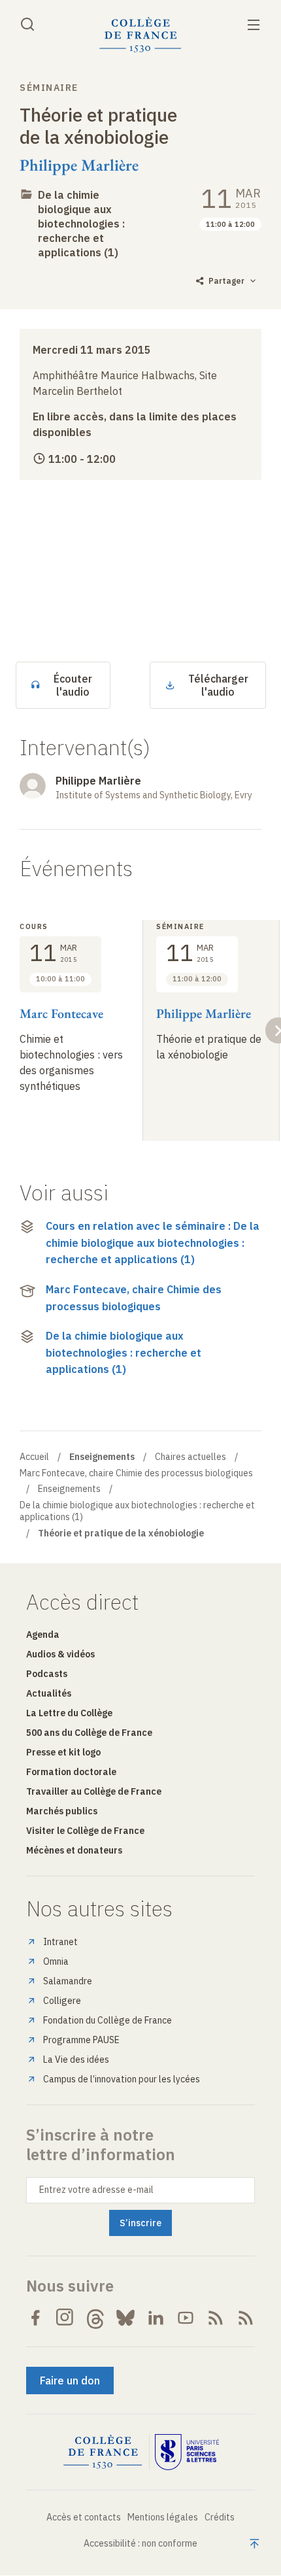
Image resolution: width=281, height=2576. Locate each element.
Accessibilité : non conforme (140, 2543)
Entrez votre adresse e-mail (96, 2190)
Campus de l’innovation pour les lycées (122, 2079)
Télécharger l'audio (218, 685)
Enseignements (69, 1489)
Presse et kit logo (63, 1752)
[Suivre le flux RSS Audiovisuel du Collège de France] (246, 2318)
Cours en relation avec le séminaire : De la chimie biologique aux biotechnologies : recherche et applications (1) (153, 1243)
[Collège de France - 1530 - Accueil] (140, 35)
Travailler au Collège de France (94, 1791)
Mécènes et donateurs (74, 1850)
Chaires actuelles (190, 1457)
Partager (226, 281)
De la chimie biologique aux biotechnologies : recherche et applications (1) (81, 224)
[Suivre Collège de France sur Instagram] (65, 2318)
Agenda (43, 1635)
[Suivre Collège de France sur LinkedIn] (156, 2318)
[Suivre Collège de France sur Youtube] (186, 2318)
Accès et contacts (84, 2517)
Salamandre (68, 1981)
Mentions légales (163, 2517)
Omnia (56, 1961)
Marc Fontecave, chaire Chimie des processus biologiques (134, 1298)
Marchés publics (62, 1811)
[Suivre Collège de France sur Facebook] (35, 2318)
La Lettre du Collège (69, 1713)
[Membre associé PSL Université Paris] (187, 2452)
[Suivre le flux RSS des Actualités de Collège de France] (216, 2318)
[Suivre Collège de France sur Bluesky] (125, 2318)
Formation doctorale (71, 1772)
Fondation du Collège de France (107, 2020)
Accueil (34, 1457)
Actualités (49, 1693)
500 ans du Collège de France (89, 1733)
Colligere (62, 2001)
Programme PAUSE (81, 2040)
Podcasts (47, 1674)
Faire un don (70, 2381)
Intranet (60, 1942)
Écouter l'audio (73, 685)
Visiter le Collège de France (85, 1831)
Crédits (220, 2517)
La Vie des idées (76, 2059)
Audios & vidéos (60, 1654)
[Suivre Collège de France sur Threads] (95, 2318)
